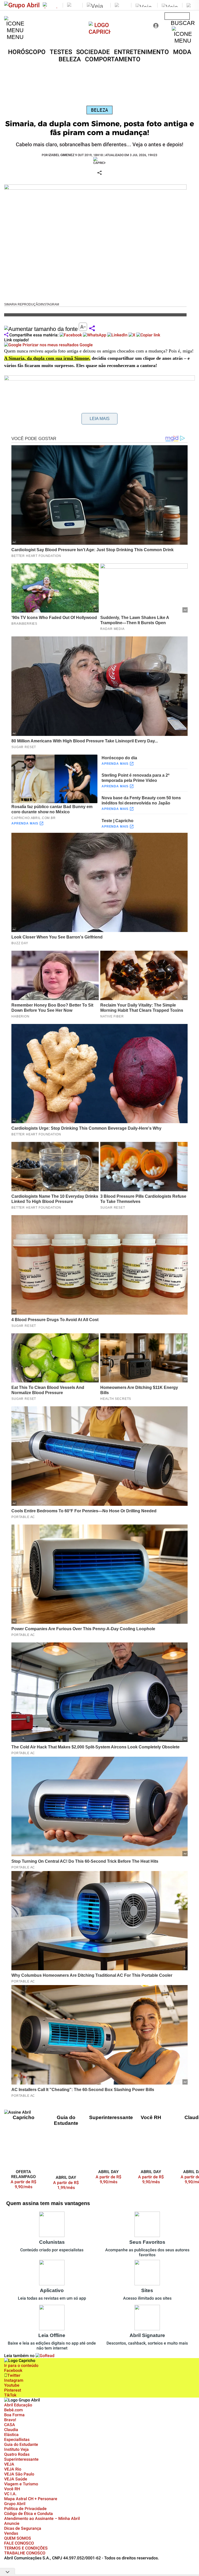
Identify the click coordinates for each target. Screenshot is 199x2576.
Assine (177, 16)
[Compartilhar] (92, 329)
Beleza (99, 110)
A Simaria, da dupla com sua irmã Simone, (47, 358)
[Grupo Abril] (22, 5)
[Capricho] (100, 32)
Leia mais (100, 419)
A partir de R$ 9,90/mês (27, 2184)
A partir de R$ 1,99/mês (66, 2185)
